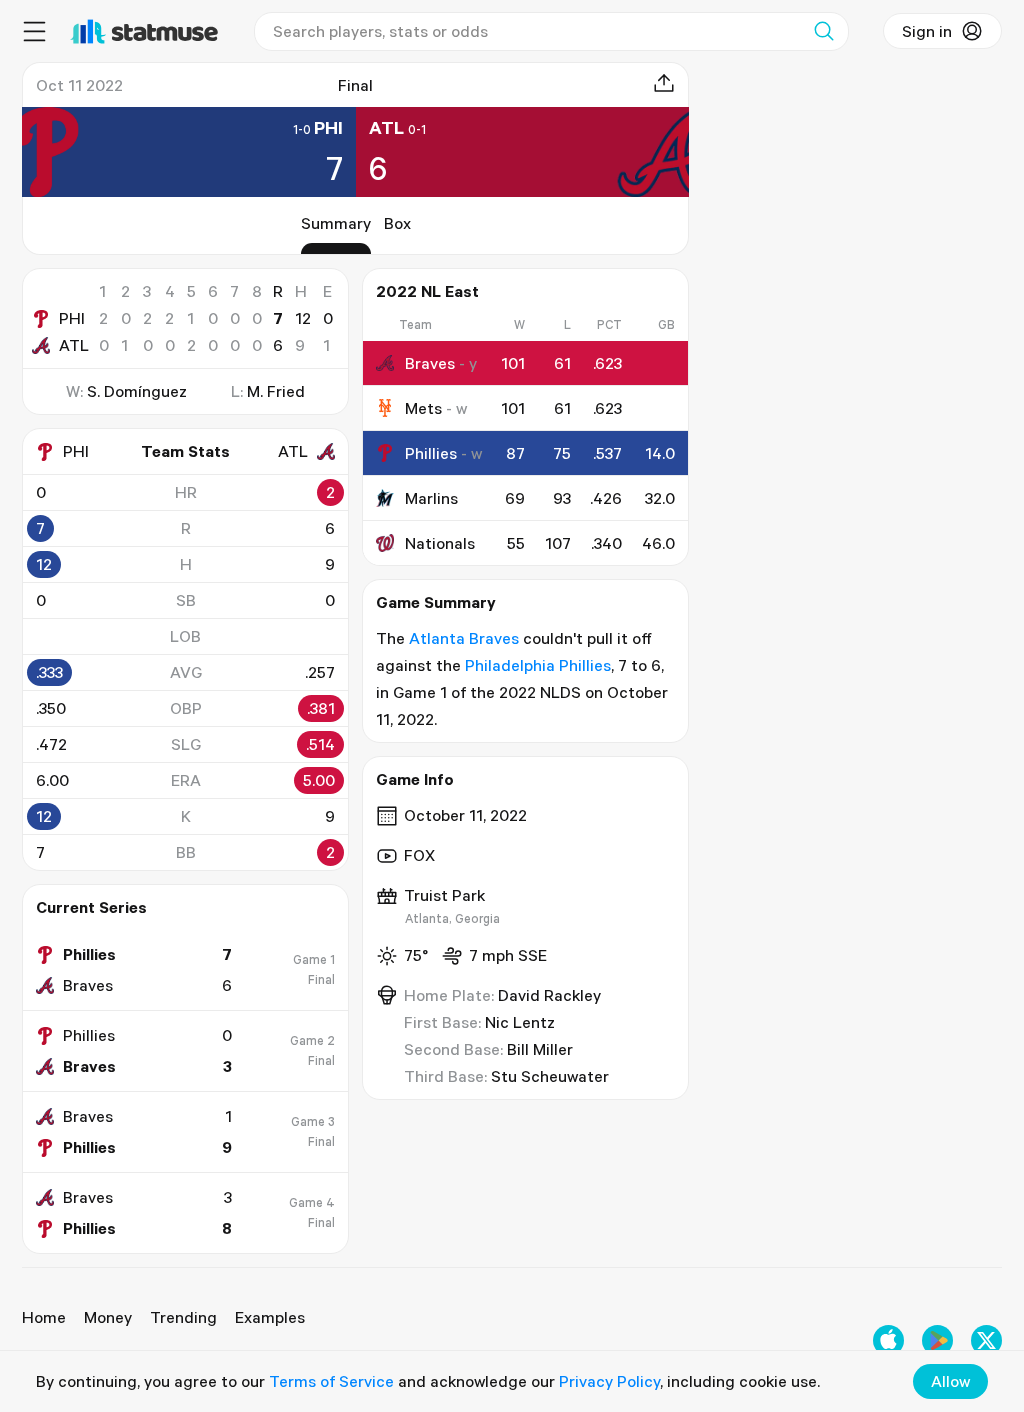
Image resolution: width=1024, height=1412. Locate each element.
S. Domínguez (137, 391)
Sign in (927, 31)
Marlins (431, 498)
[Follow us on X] (986, 1340)
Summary (336, 223)
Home (44, 1317)
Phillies (431, 453)
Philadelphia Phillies (538, 665)
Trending (183, 1317)
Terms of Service (331, 1381)
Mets (423, 408)
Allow (950, 1381)
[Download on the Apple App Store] (888, 1340)
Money (108, 1317)
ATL (74, 345)
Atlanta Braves (464, 638)
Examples (270, 1317)
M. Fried (276, 391)
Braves (430, 363)
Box (397, 223)
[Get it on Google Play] (937, 1340)
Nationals (440, 543)
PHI (72, 318)
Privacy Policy (609, 1381)
